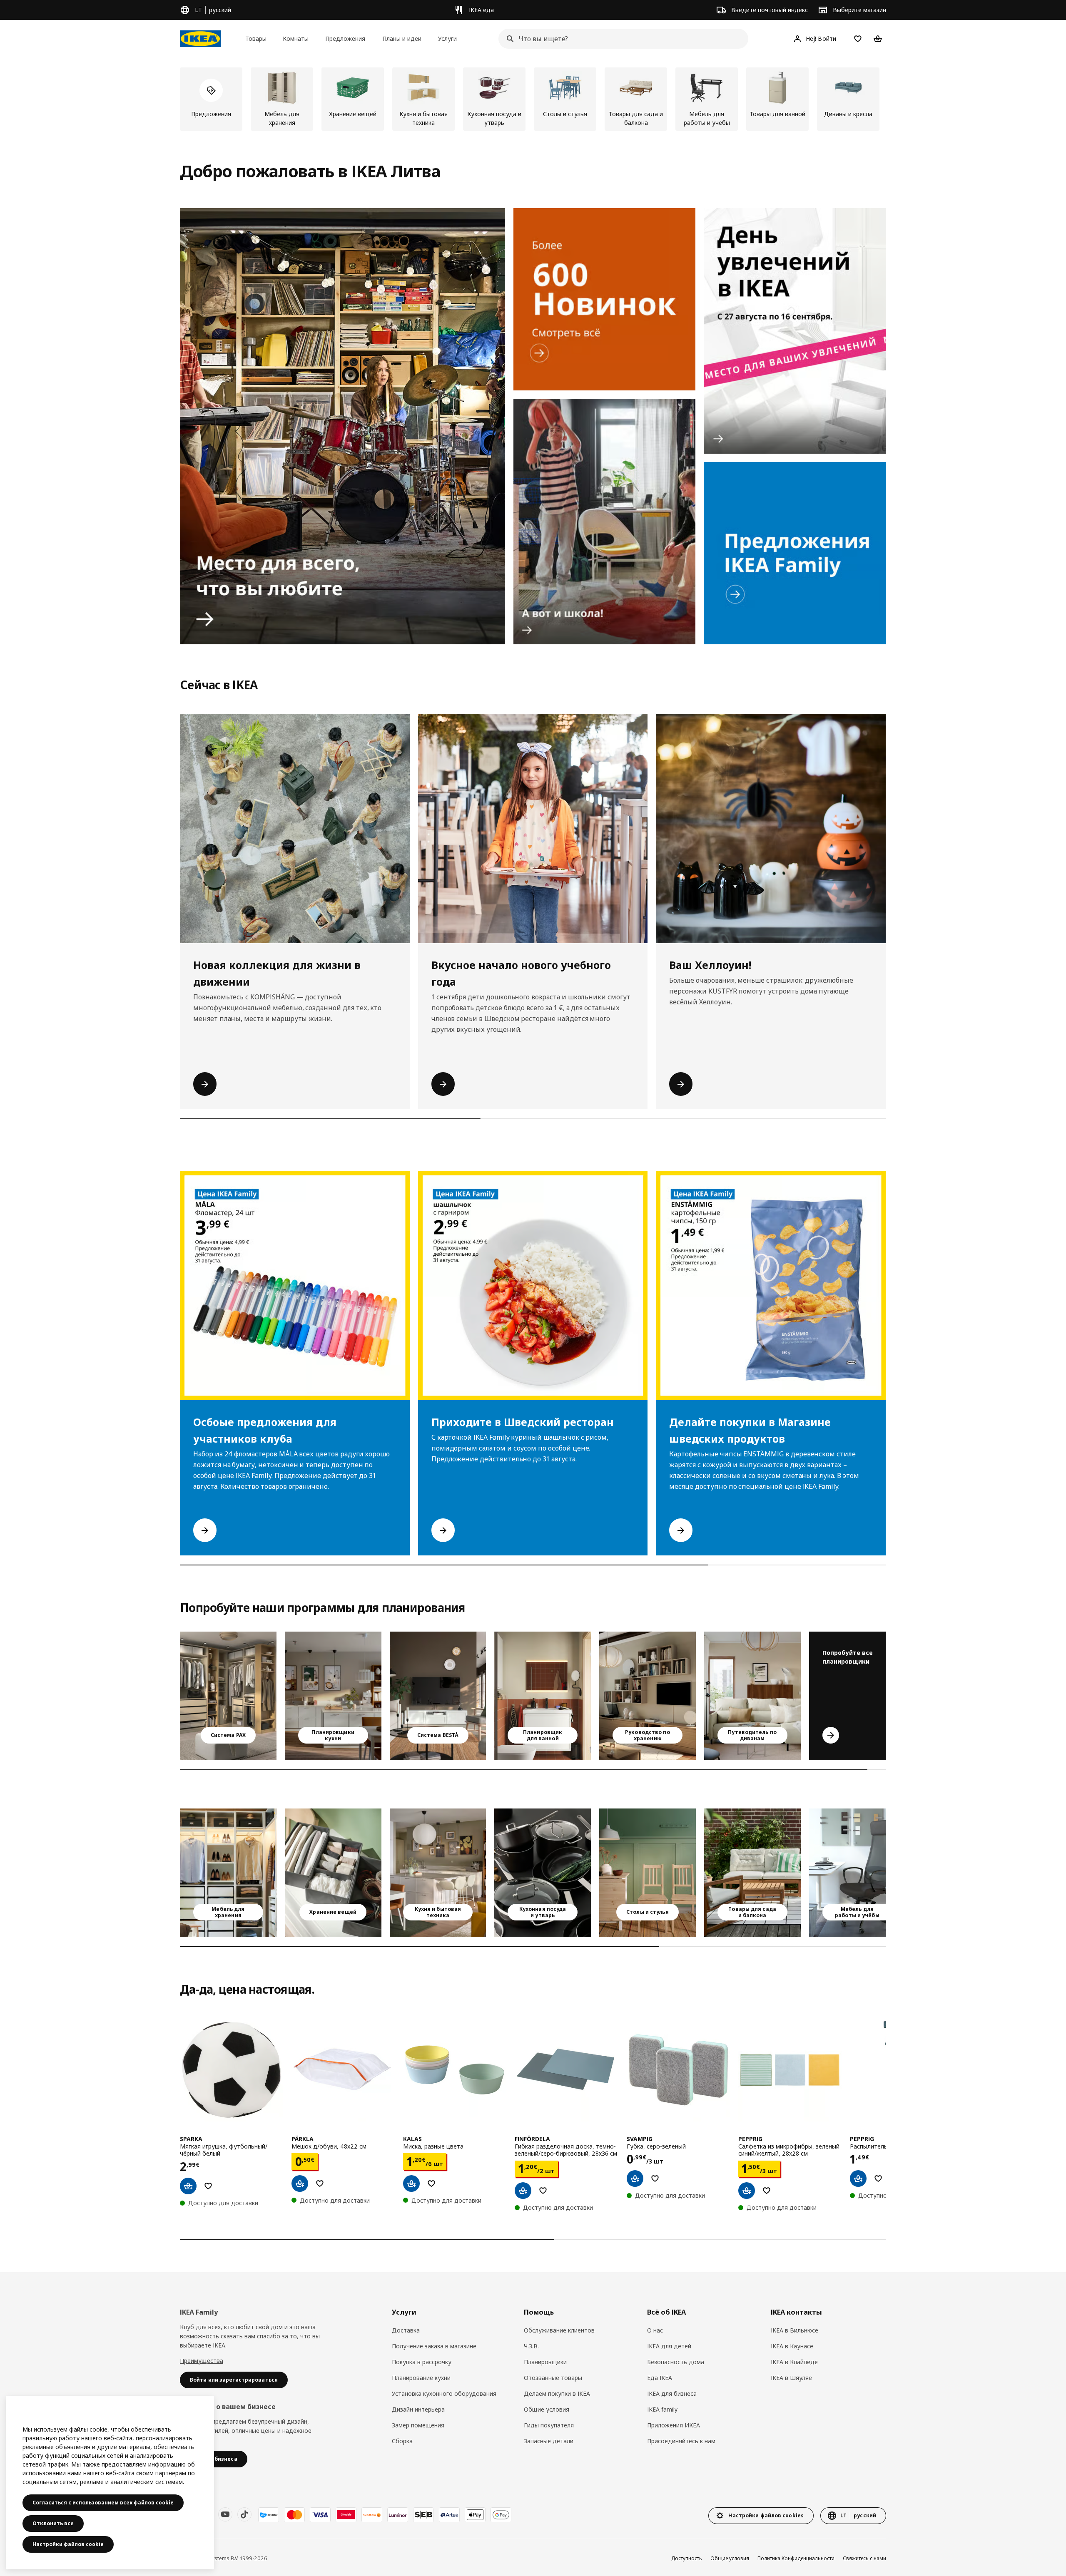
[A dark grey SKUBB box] (333, 1873)
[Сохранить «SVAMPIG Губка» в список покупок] (655, 2179)
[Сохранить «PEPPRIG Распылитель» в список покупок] (878, 2179)
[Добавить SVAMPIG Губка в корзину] (635, 2179)
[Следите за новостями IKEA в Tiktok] (244, 2514)
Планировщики (545, 2362)
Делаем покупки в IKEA (557, 2393)
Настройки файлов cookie (68, 2544)
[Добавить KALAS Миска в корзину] (411, 2184)
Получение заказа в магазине (434, 2346)
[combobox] (621, 39)
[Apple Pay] (475, 2515)
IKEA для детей (669, 2346)
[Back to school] (605, 522)
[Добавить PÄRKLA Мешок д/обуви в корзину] (300, 2184)
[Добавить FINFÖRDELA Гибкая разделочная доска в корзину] (523, 2191)
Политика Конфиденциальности (796, 2558)
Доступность (687, 2558)
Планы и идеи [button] (402, 39)
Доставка (406, 2330)
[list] (533, 99)
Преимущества (202, 2361)
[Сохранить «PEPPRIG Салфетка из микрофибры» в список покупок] (767, 2191)
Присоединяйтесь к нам (681, 2441)
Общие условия (547, 2409)
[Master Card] (294, 2515)
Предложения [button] (345, 39)
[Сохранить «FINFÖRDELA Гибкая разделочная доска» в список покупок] (543, 2191)
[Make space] (342, 426)
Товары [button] (256, 39)
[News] (605, 299)
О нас (655, 2330)
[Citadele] (346, 2515)
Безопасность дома (676, 2362)
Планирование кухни (421, 2378)
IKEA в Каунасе (792, 2346)
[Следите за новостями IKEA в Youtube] (225, 2514)
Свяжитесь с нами (864, 2558)
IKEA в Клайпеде (794, 2362)
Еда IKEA (660, 2378)
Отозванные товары (553, 2378)
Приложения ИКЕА (674, 2425)
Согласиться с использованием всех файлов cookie (103, 2503)
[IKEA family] (795, 553)
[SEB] (423, 2515)
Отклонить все (53, 2523)
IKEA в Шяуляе (791, 2378)
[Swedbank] (372, 2515)
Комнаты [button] (296, 39)
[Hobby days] (795, 331)
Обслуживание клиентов (559, 2330)
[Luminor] (398, 2515)
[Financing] (269, 2515)
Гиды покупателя (549, 2425)
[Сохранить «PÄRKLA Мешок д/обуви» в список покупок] (320, 2184)
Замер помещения (418, 2425)
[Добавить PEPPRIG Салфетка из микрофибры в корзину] (747, 2191)
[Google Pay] (501, 2515)
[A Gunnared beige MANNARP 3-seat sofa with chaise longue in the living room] (752, 1696)
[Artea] (449, 2515)
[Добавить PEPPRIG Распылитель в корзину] (858, 2179)
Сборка (402, 2441)
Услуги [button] (447, 39)
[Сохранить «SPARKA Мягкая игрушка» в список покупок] (208, 2186)
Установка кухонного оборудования (444, 2393)
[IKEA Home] (200, 39)
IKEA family (662, 2409)
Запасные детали (549, 2441)
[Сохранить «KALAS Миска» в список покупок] (431, 2184)
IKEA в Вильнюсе (795, 2330)
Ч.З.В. (531, 2346)
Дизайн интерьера (418, 2409)
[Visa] (320, 2515)
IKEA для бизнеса (672, 2393)
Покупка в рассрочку (422, 2362)
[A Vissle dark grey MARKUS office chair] (857, 1873)
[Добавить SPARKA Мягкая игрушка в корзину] (188, 2186)
